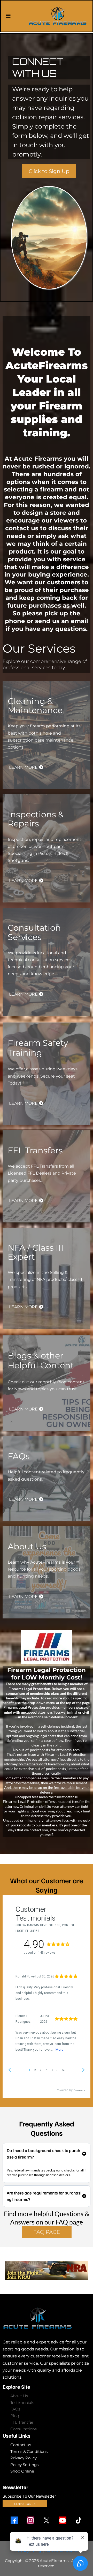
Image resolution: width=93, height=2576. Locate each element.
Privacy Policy (24, 2458)
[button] (8, 16)
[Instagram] (30, 2520)
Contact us (21, 2445)
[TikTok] (79, 2520)
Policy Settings (24, 2465)
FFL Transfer (22, 2422)
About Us (19, 2396)
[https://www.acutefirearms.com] (58, 16)
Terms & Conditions (29, 2451)
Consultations (24, 2429)
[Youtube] (63, 2520)
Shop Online (22, 2471)
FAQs (15, 2409)
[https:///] (47, 2318)
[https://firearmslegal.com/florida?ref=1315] (47, 1647)
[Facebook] (14, 2520)
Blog (15, 2416)
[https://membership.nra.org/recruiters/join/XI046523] (47, 2271)
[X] (47, 2520)
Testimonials (22, 2403)
